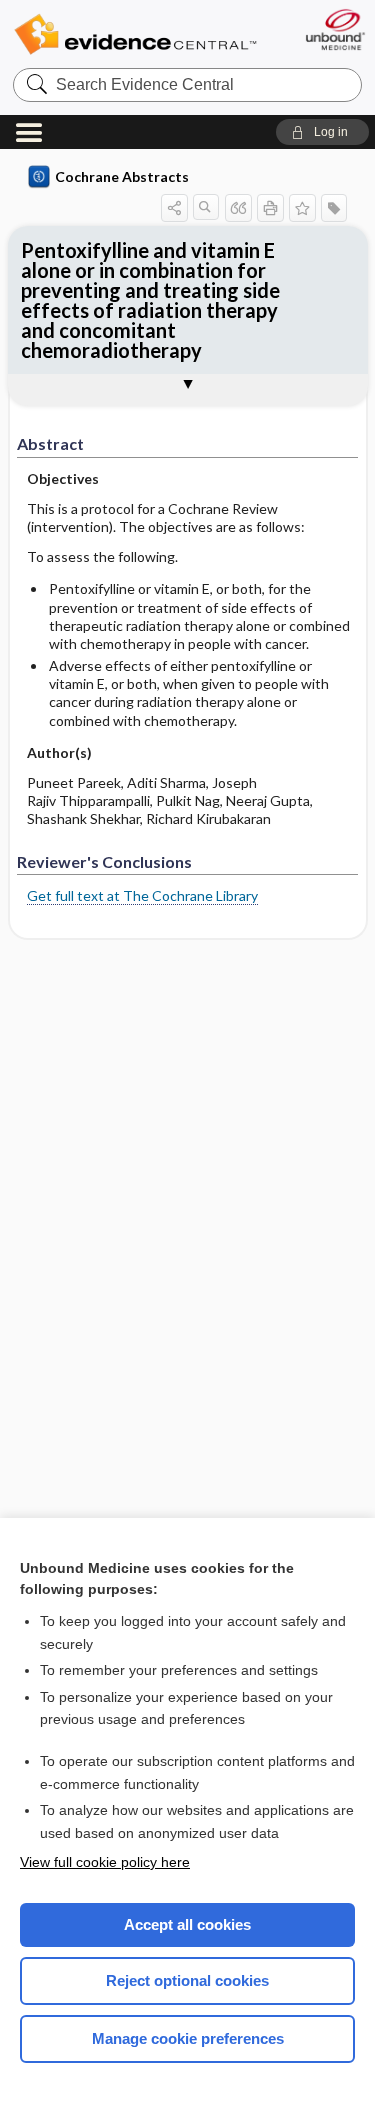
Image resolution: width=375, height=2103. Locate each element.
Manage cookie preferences (188, 2038)
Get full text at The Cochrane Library (142, 895)
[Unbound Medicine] (334, 29)
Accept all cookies (187, 1924)
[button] (322, 132)
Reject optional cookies (187, 1980)
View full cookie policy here (105, 1862)
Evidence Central (135, 34)
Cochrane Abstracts (122, 176)
